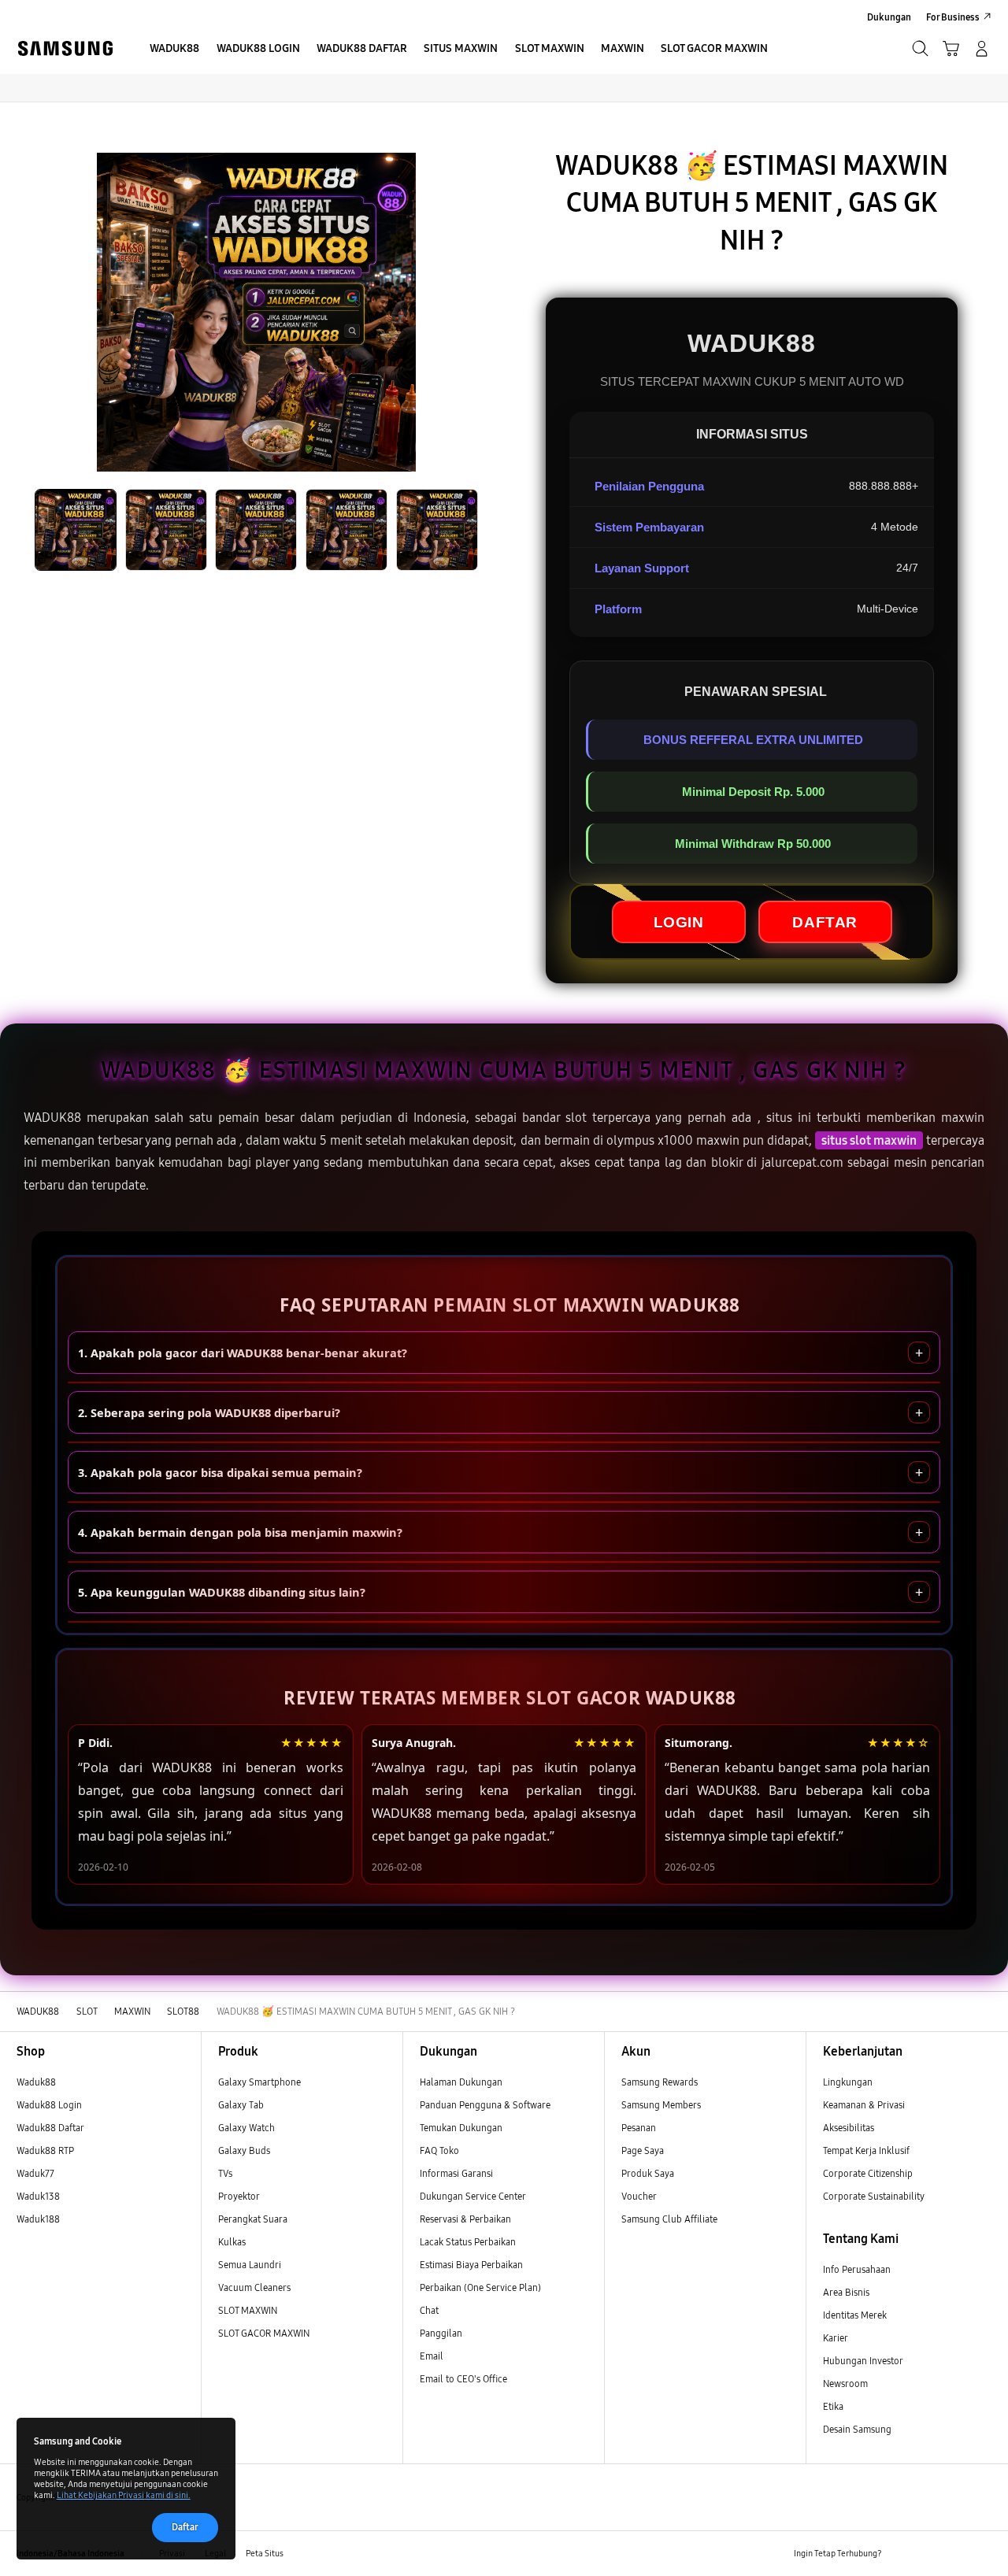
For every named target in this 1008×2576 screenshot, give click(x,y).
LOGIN (679, 922)
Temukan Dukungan (461, 2128)
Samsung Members (661, 2105)
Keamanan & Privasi (864, 2105)
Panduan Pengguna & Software (485, 2105)
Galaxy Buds (244, 2150)
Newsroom (847, 2384)
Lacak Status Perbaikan (468, 2242)
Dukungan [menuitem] (889, 17)
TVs (225, 2173)
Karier (836, 2338)
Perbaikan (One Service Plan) (480, 2287)
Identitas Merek (855, 2315)
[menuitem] (175, 50)
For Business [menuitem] (953, 17)
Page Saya (643, 2150)
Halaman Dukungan (461, 2082)
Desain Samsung (858, 2429)
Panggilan (441, 2333)
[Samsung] (65, 48)
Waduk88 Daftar (50, 2128)
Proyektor (239, 2196)
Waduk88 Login (49, 2105)
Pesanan (640, 2128)
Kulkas (232, 2242)
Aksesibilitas (849, 2128)
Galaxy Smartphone (259, 2082)
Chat (429, 2310)
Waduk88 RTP (45, 2150)
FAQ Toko (439, 2150)
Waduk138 (38, 2196)
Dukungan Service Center (473, 2196)
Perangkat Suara (253, 2219)
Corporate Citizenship (869, 2173)
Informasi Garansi (456, 2173)
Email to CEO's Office (465, 2379)
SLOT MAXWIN (248, 2310)
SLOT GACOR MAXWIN (264, 2333)
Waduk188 (38, 2219)
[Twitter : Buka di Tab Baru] (928, 2554)
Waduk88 (36, 2082)
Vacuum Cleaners (254, 2287)
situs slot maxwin (869, 1140)
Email (432, 2356)
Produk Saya (648, 2173)
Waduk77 (35, 2173)
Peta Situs (265, 2554)
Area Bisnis (846, 2292)
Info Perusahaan (857, 2269)
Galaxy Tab (241, 2105)
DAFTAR (825, 922)
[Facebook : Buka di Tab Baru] (901, 2554)
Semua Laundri (250, 2265)
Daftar (185, 2527)
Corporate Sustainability (875, 2196)
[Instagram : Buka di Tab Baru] (956, 2554)
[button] (951, 48)
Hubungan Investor (864, 2361)
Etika (833, 2406)
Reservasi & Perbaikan (465, 2219)
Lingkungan (848, 2082)
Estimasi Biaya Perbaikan (471, 2265)
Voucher (640, 2196)
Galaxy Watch (246, 2128)
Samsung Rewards (660, 2082)
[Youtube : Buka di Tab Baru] (982, 2554)
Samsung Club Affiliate (669, 2219)
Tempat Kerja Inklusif (866, 2150)
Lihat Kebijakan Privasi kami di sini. (124, 2495)
